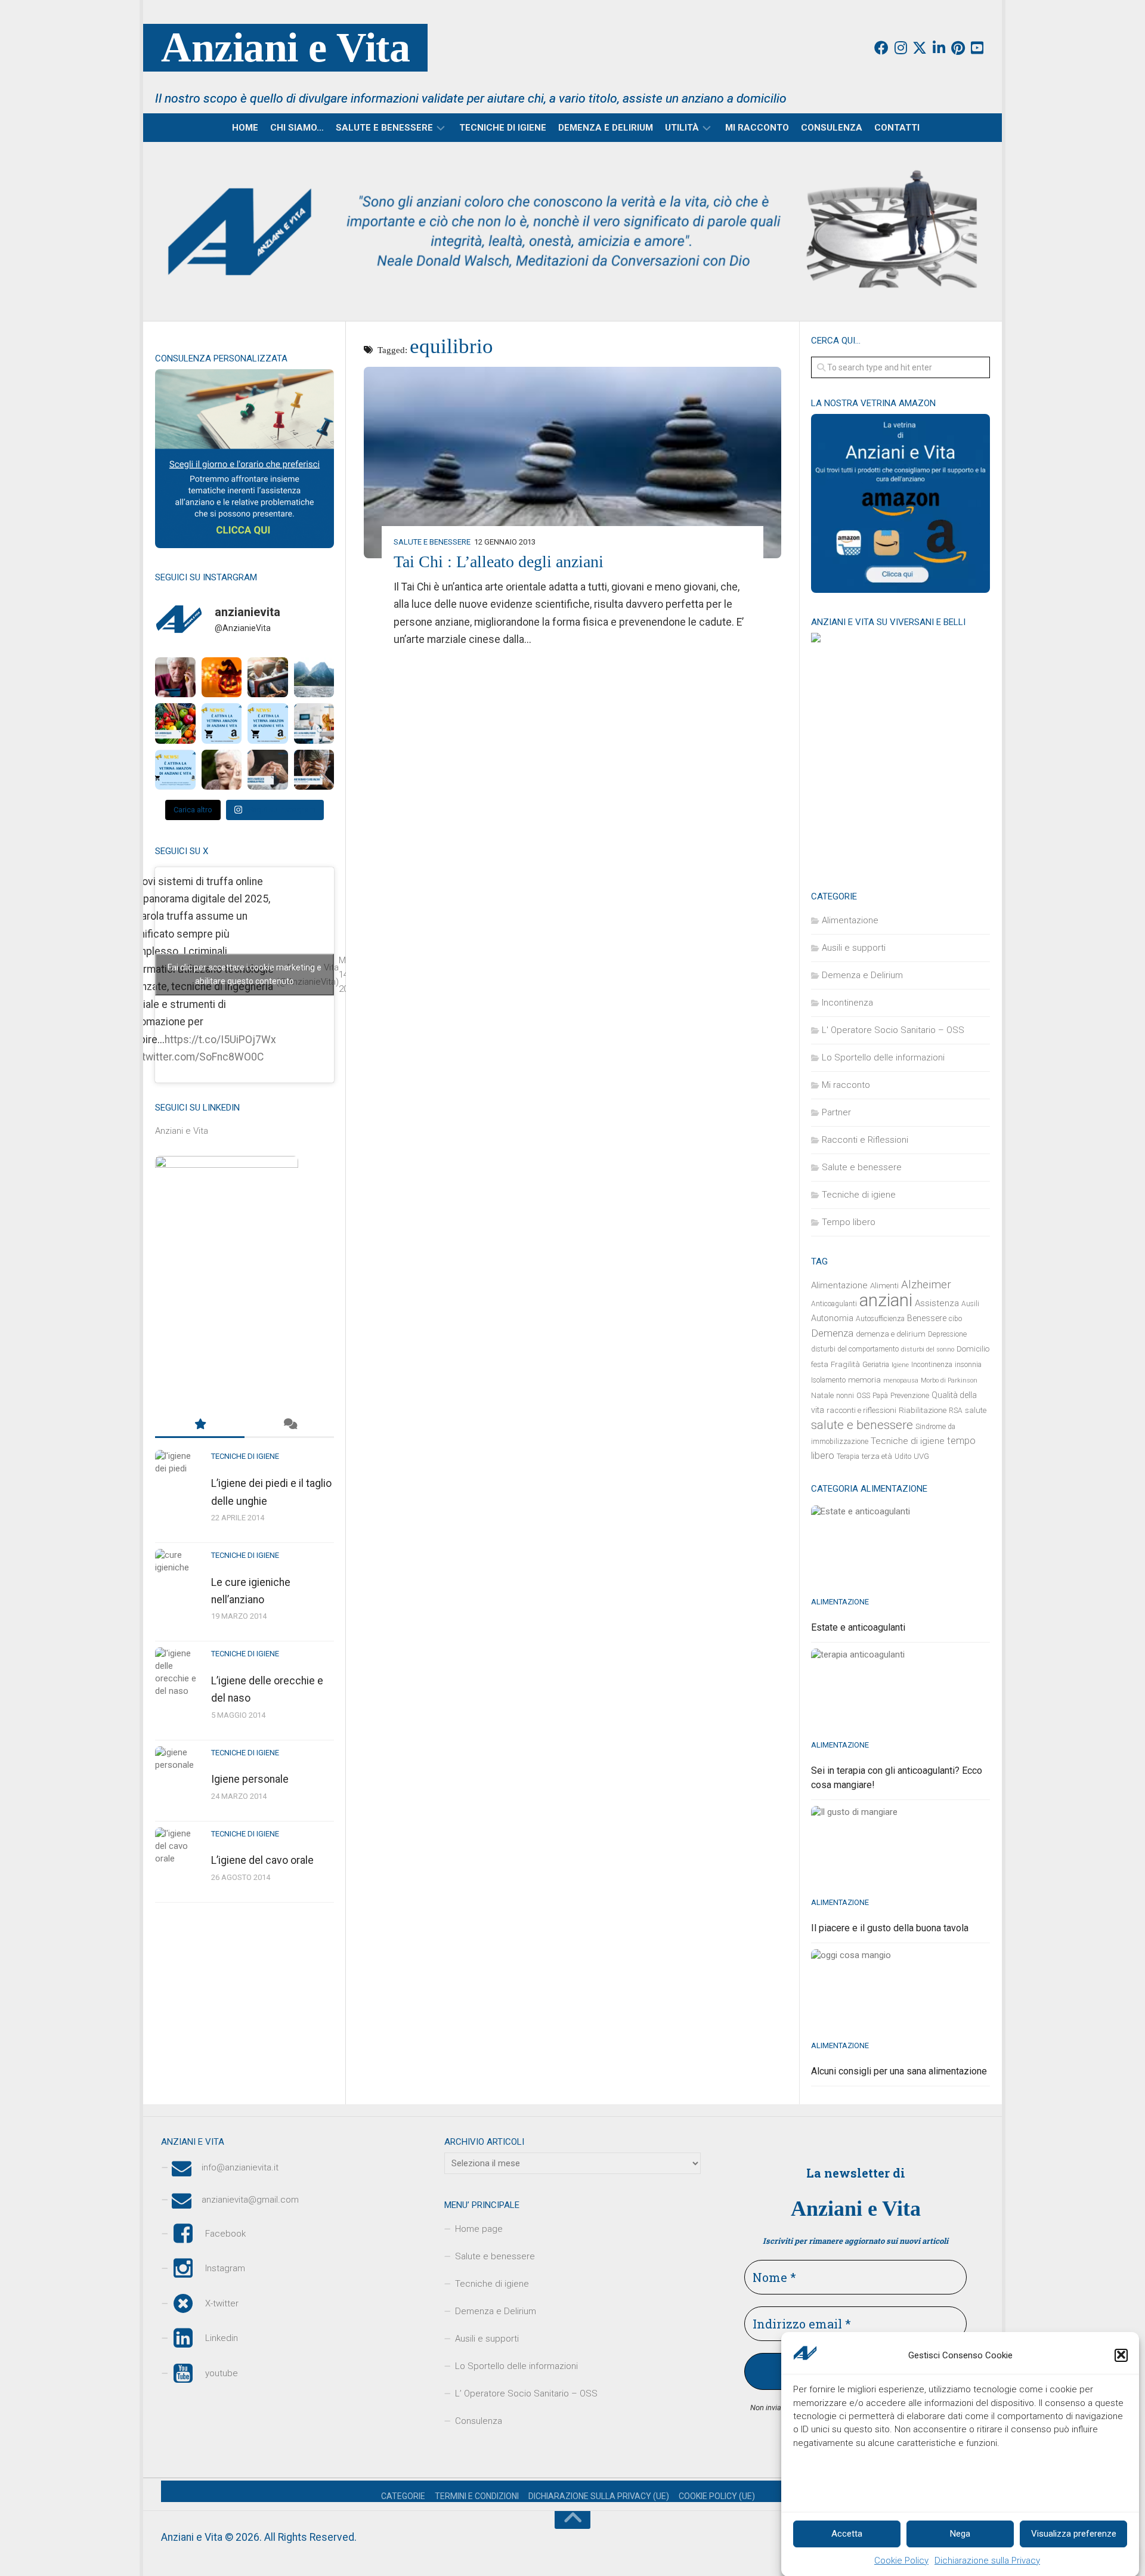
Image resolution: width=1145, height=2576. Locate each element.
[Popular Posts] (200, 1425)
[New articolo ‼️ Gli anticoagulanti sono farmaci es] (175, 723)
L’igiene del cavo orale (262, 1860)
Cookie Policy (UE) (717, 2496)
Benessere (927, 1318)
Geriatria (876, 1365)
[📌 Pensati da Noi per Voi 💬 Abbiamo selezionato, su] (222, 723)
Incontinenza (847, 1003)
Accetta (847, 2534)
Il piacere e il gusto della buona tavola (890, 1928)
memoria (864, 1380)
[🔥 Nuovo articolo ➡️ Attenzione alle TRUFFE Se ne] (175, 678)
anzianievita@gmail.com (250, 2200)
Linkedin (222, 2338)
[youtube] (977, 48)
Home (245, 128)
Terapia (848, 1456)
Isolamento (828, 1380)
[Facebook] (881, 48)
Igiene (900, 1365)
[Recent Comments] (289, 1425)
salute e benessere (862, 1425)
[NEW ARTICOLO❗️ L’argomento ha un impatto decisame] (314, 770)
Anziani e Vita (285, 47)
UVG (921, 1456)
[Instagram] (900, 48)
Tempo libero (849, 1222)
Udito (903, 1456)
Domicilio (973, 1349)
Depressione (947, 1334)
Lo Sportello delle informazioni (883, 1057)
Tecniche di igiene (503, 128)
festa (820, 1364)
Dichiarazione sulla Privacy (987, 2560)
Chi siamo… (297, 128)
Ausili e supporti (854, 948)
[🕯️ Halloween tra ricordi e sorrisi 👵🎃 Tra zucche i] (222, 678)
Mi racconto (757, 128)
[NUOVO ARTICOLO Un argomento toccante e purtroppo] (222, 770)
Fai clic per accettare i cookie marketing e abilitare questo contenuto (245, 974)
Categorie (403, 2496)
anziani (886, 1300)
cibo (955, 1319)
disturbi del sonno (928, 1349)
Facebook (225, 2234)
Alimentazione (850, 920)
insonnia (968, 1365)
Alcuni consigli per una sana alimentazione (899, 2071)
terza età (877, 1456)
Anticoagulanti (834, 1304)
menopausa (901, 1380)
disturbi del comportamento (855, 1349)
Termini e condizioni (477, 2496)
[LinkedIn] (939, 48)
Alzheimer (926, 1285)
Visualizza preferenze (1074, 2534)
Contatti (897, 128)
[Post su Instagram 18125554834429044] (268, 723)
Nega (960, 2534)
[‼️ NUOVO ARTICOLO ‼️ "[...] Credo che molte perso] (268, 770)
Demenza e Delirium (606, 128)
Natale (822, 1395)
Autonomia (832, 1318)
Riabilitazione (923, 1410)
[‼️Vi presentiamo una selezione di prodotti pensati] (175, 770)
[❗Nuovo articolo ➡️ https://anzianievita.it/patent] (268, 678)
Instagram (225, 2268)
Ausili (970, 1304)
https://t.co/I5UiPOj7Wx (220, 1040)
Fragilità (845, 1364)
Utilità (682, 128)
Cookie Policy (901, 2560)
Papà (880, 1396)
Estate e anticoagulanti (858, 1627)
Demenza (832, 1333)
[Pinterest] (958, 48)
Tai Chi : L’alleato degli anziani (499, 562)
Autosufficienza (880, 1319)
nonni (845, 1396)
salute (976, 1410)
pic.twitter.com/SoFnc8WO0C (194, 1057)
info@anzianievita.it (240, 2167)
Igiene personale (250, 1779)
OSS (863, 1396)
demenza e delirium (891, 1334)
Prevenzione (910, 1396)
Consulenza (832, 128)
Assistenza (937, 1303)
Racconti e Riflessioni (865, 1140)
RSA (956, 1411)
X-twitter (222, 2303)
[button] (1121, 2355)
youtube (222, 2373)
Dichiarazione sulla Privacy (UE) (599, 2496)
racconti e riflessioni (861, 1410)
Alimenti (884, 1286)
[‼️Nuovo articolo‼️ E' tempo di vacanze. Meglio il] (314, 678)
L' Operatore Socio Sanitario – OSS (893, 1030)
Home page (479, 2229)
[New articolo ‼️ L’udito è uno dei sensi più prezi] (314, 723)
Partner (836, 1112)
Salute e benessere (384, 128)
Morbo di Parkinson (949, 1380)
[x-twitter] (920, 48)
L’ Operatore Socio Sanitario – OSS (526, 2393)
